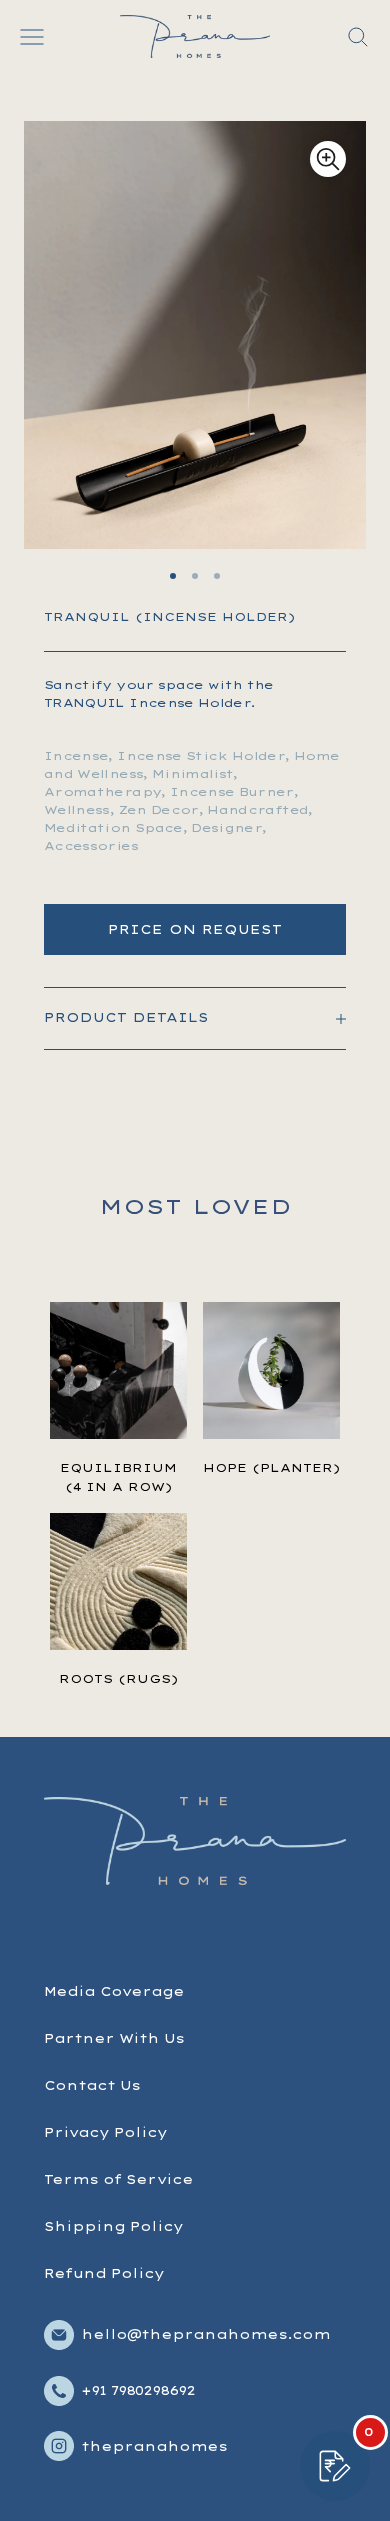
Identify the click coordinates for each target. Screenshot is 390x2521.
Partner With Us (114, 2038)
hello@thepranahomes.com (205, 2334)
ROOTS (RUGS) (118, 1679)
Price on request (195, 929)
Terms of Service (118, 2179)
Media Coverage (114, 1991)
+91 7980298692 (138, 2390)
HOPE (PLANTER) (271, 1468)
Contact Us (92, 2085)
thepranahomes (154, 2446)
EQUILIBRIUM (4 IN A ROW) (118, 1477)
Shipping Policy (113, 2226)
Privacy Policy (105, 2132)
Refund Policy (104, 2273)
